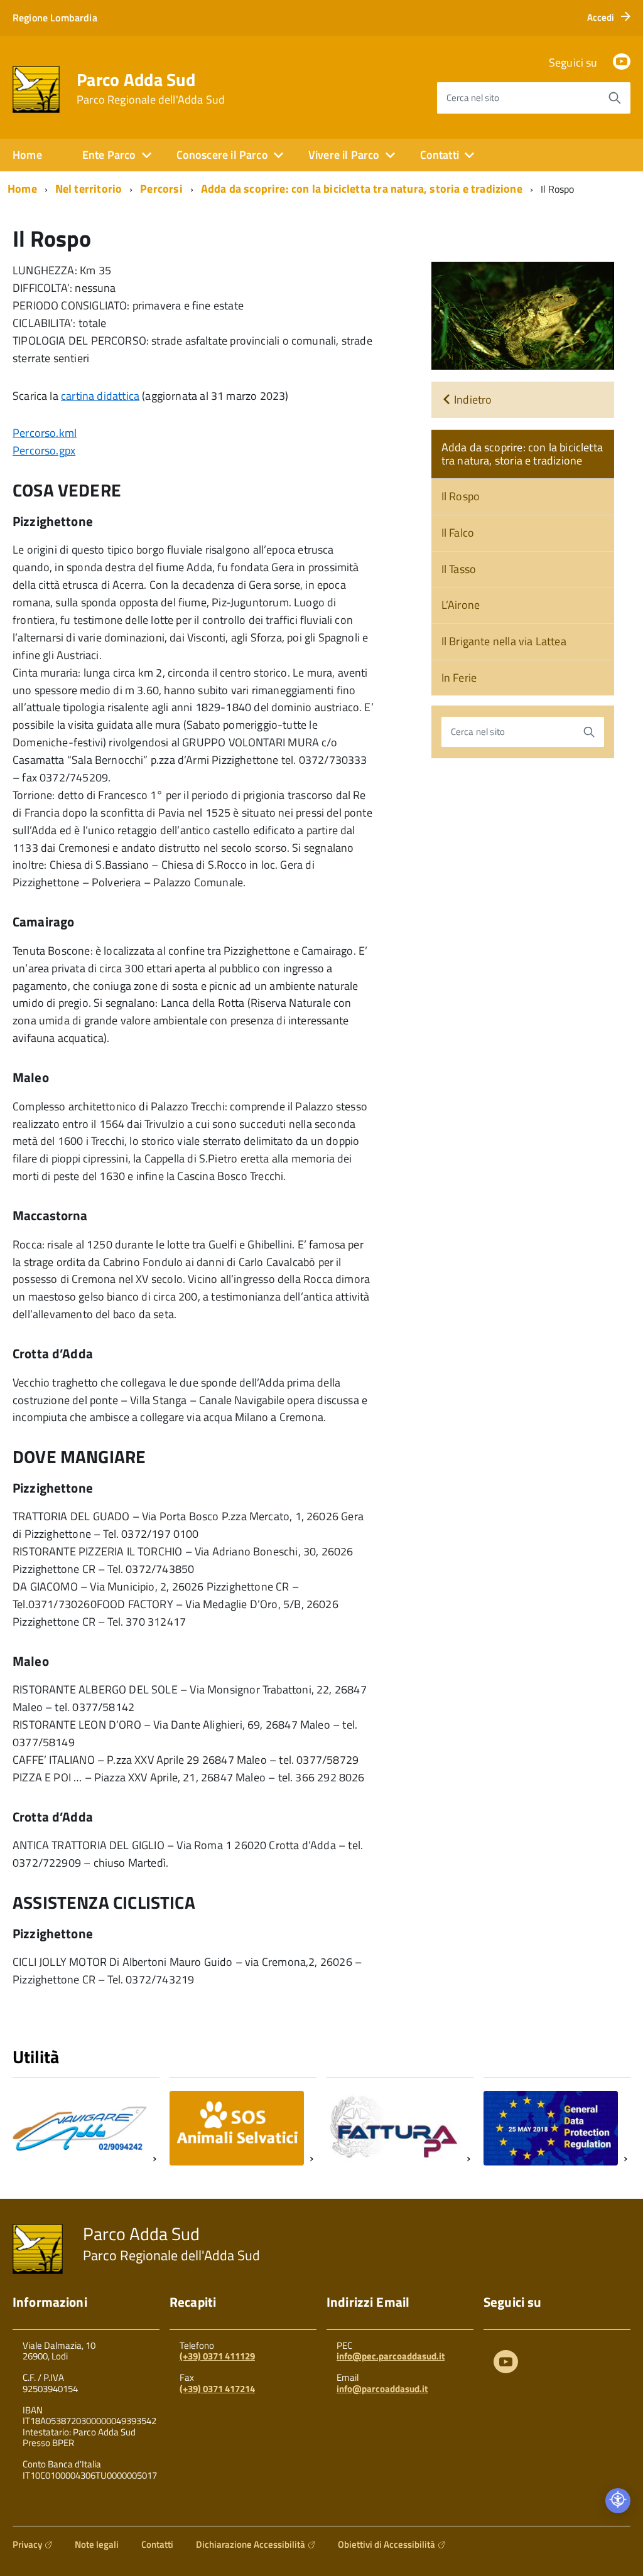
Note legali (97, 2544)
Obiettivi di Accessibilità (386, 2544)
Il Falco (458, 533)
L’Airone (461, 605)
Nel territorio (89, 189)
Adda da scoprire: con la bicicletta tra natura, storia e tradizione (362, 189)
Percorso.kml (45, 433)
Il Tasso (459, 569)
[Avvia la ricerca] (615, 98)
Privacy (27, 2544)
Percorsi (161, 189)
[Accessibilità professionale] (618, 2501)
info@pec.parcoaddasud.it (391, 2356)
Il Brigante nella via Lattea (504, 641)
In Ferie (459, 678)
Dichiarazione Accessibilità (251, 2544)
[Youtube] (506, 2364)
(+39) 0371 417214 (217, 2389)
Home (27, 155)
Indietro (472, 400)
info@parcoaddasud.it (382, 2389)
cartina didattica (100, 396)
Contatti (157, 2544)
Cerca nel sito (473, 98)
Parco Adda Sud (151, 89)
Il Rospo (461, 496)
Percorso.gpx (44, 450)
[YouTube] (622, 62)
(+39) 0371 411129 (217, 2356)
